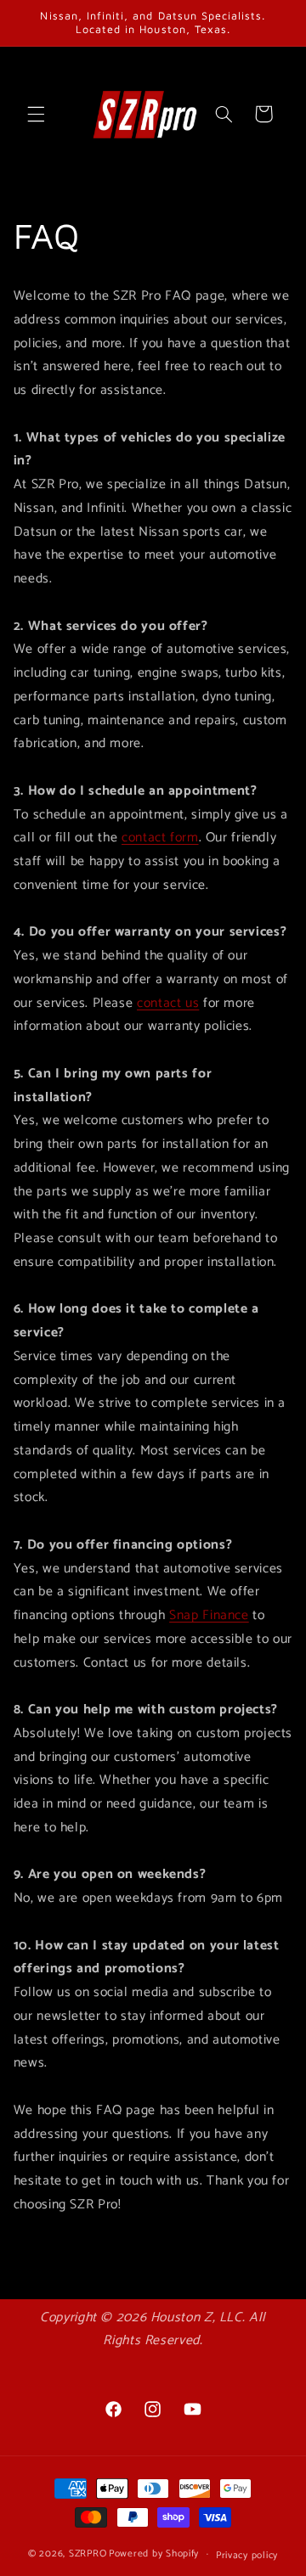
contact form (160, 838)
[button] (36, 114)
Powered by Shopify (154, 2554)
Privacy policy (247, 2555)
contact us (168, 1004)
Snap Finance (209, 1616)
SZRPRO (88, 2554)
